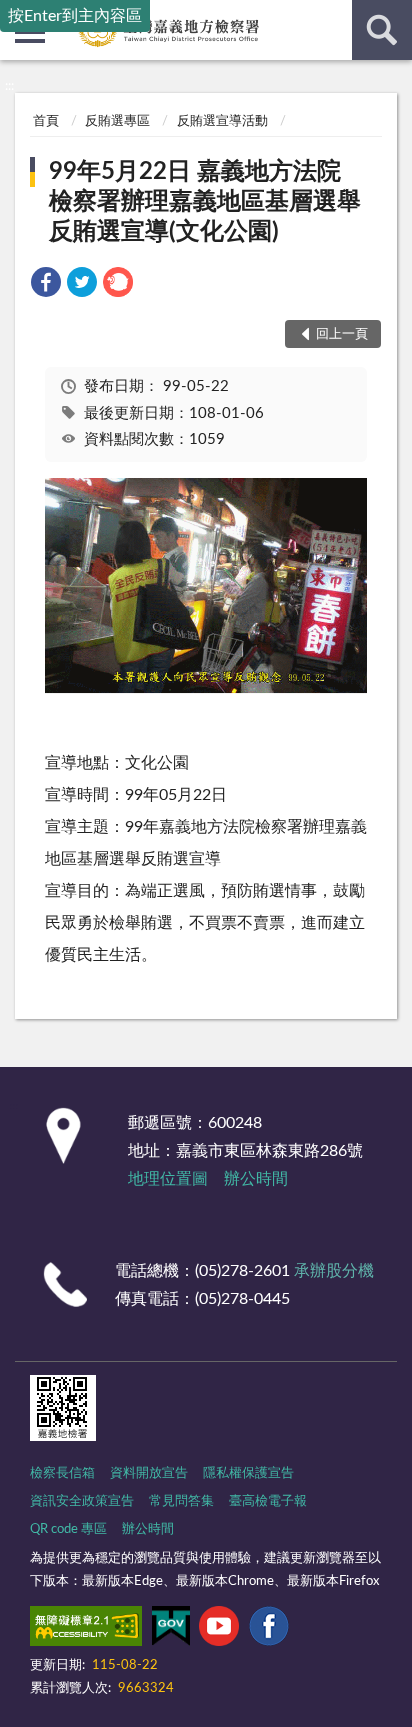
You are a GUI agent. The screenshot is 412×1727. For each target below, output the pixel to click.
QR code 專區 (68, 1529)
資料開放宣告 (149, 1473)
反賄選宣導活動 (222, 121)
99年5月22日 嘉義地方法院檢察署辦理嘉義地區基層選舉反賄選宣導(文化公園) (205, 202)
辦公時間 (256, 1179)
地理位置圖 (168, 1179)
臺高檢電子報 (268, 1501)
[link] (46, 285)
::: (9, 86)
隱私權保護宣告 (248, 1473)
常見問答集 (181, 1501)
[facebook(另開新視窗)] (269, 1630)
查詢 (382, 30)
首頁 (46, 121)
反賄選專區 (117, 121)
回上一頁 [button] (342, 334)
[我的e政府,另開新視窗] (171, 1630)
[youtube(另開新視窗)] (219, 1630)
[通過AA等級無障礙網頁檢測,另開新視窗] (86, 1630)
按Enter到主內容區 (75, 16)
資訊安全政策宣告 (82, 1501)
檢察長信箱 (62, 1473)
